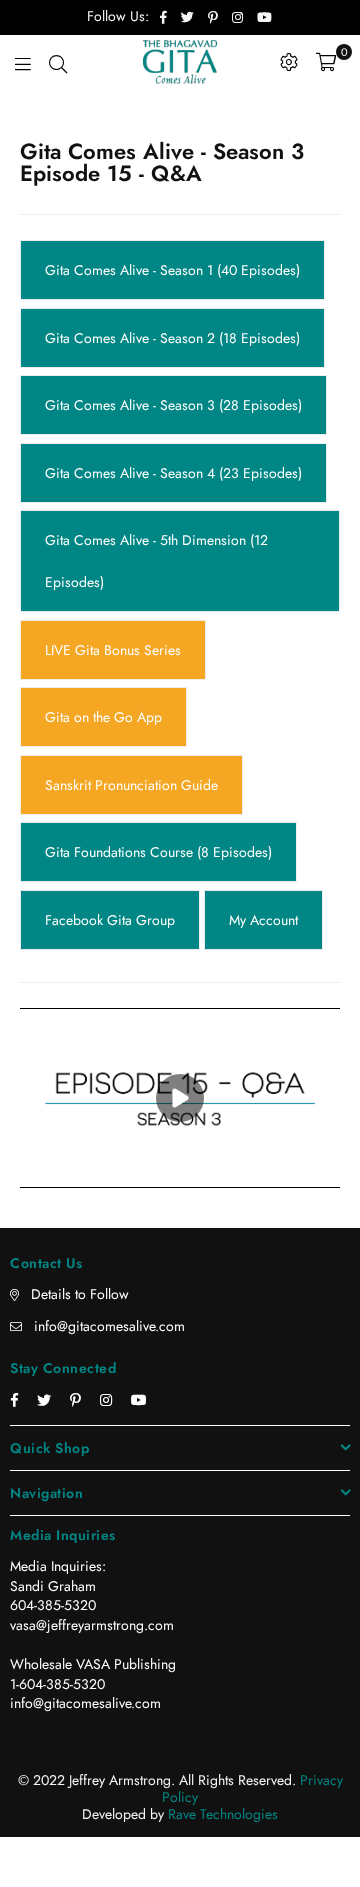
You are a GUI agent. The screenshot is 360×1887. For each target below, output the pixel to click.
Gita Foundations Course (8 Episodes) (158, 651)
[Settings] (289, 62)
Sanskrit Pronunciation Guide (131, 604)
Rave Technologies (223, 1581)
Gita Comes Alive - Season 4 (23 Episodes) (173, 398)
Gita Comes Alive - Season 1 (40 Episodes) (172, 259)
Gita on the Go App (103, 558)
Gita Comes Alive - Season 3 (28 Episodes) (173, 352)
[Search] (58, 62)
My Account (263, 697)
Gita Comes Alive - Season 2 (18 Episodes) (172, 305)
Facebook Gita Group (110, 697)
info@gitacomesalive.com (109, 1093)
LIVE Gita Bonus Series (113, 512)
